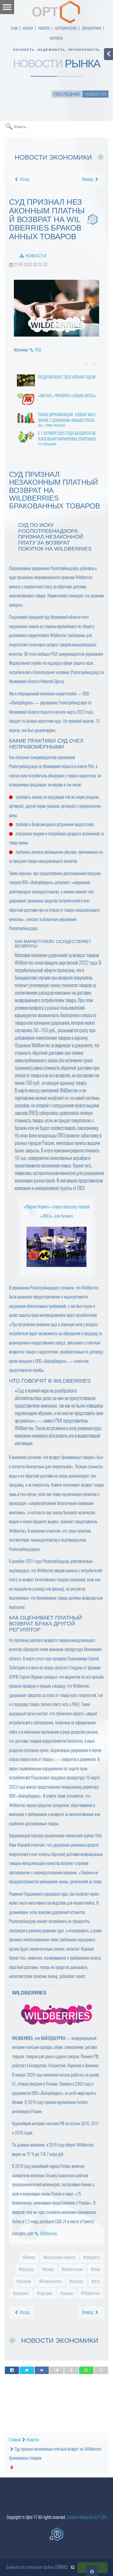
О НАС (14, 28)
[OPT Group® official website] (57, 2534)
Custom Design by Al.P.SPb (87, 2517)
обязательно (73, 2269)
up (95, 364)
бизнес (30, 2257)
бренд (49, 2269)
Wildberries (49, 2234)
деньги (67, 2293)
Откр (92, 2571)
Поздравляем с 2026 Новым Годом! (67, 377)
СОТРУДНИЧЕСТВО (66, 28)
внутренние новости (60, 2257)
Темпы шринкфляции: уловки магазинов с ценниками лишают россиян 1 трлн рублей (67, 420)
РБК (38, 350)
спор (96, 2269)
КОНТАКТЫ (56, 38)
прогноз (77, 2281)
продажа (27, 2269)
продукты (92, 2257)
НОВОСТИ (44, 28)
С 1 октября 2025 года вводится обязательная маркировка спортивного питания (67, 439)
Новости (36, 256)
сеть (96, 2281)
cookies (61, 2567)
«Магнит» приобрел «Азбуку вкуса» (67, 396)
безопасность (51, 2281)
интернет (22, 2293)
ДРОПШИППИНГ (92, 28)
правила (24, 2281)
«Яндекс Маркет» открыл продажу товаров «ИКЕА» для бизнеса (56, 1211)
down (86, 364)
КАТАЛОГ (28, 28)
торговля (45, 2293)
